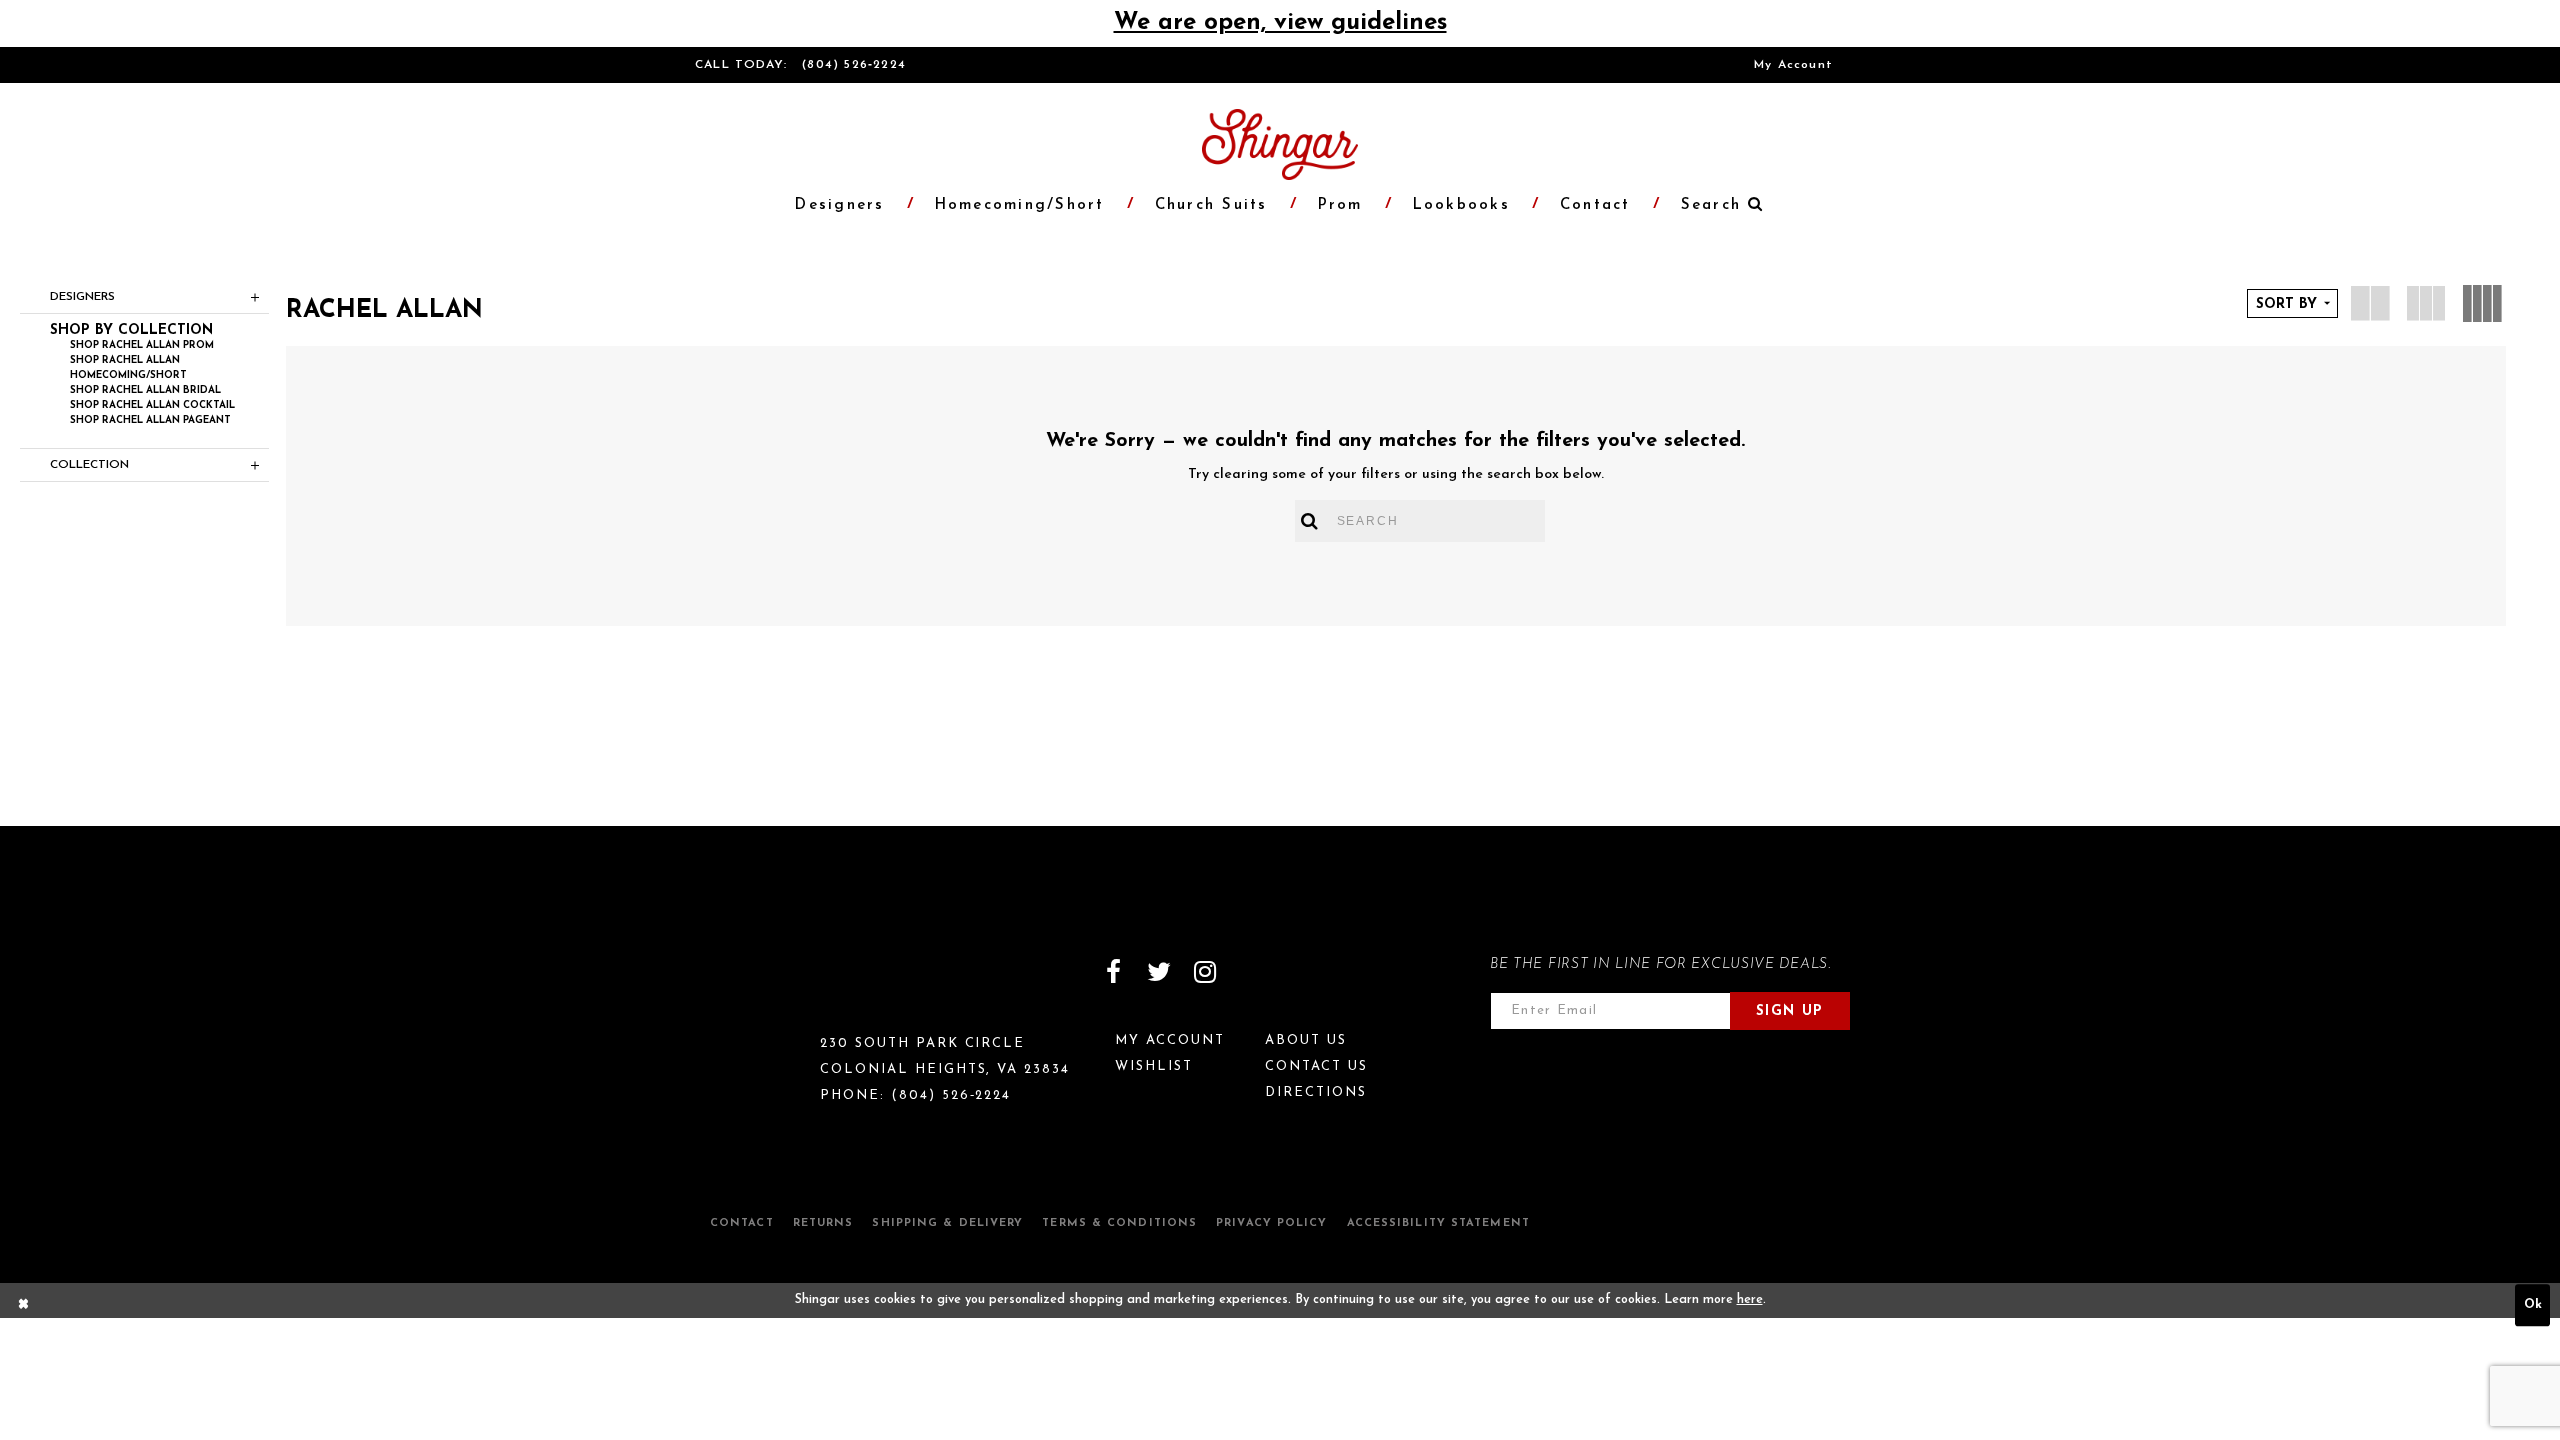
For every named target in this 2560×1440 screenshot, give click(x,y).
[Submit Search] (1311, 521)
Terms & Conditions (1119, 1223)
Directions (1316, 1092)
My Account (1793, 65)
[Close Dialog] (24, 1306)
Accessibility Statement (1438, 1223)
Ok (2533, 1305)
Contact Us (1316, 1066)
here (1750, 1300)
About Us (1306, 1040)
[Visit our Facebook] (1113, 972)
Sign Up (1790, 1011)
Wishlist (1154, 1066)
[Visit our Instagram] (1205, 972)
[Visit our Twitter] (1159, 972)
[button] (1712, 205)
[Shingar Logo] (781, 985)
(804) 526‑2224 (854, 65)
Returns (823, 1223)
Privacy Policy (1271, 1223)
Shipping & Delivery (947, 1223)
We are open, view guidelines (1280, 23)
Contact (742, 1223)
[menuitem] (1793, 65)
